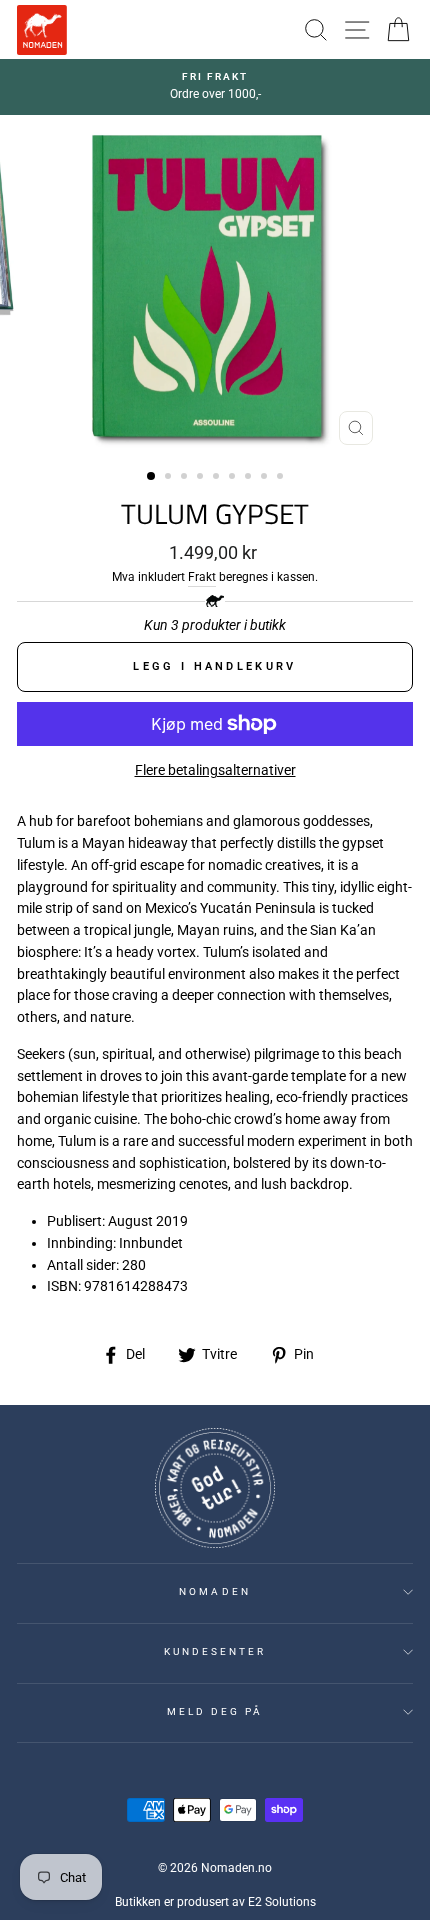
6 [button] (234, 478)
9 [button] (282, 478)
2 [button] (170, 478)
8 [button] (266, 478)
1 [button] (152, 477)
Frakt (202, 577)
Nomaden (214, 1591)
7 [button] (250, 478)
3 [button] (186, 478)
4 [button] (202, 478)
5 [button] (218, 478)
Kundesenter (215, 1651)
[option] (215, 87)
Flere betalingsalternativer (215, 770)
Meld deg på (215, 1711)
